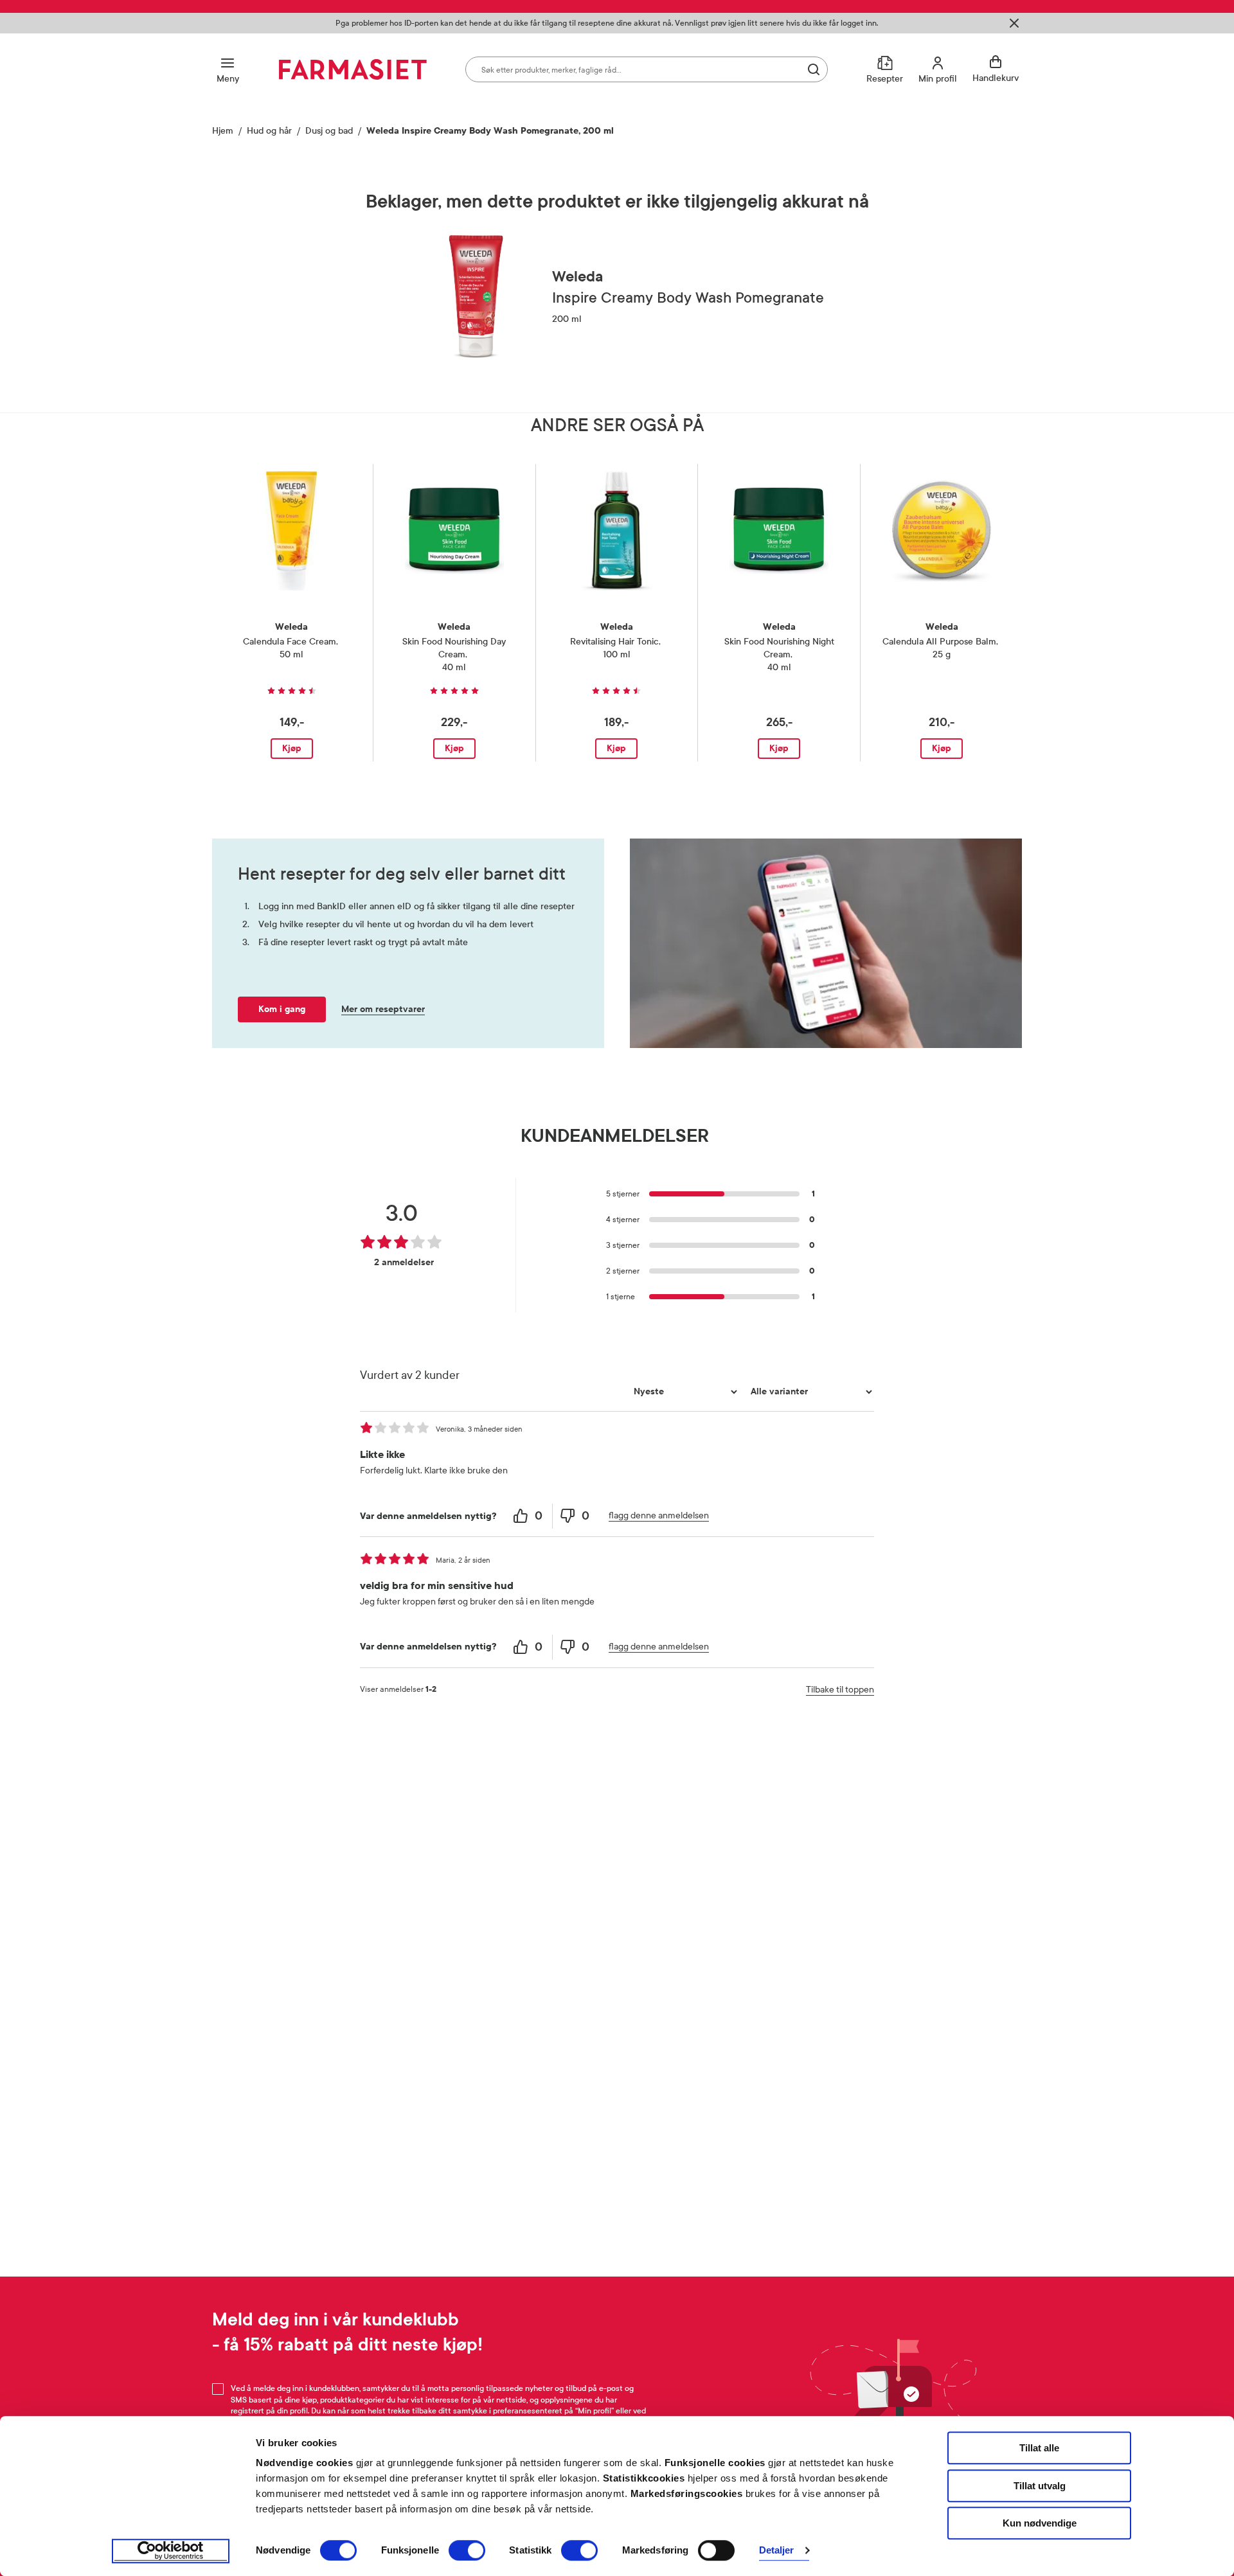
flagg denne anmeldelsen (659, 1515)
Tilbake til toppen (840, 1690)
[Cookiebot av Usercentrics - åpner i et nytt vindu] (171, 2551)
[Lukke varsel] (1014, 23)
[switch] (467, 2550)
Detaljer (777, 2551)
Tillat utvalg (1040, 2486)
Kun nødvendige (1040, 2523)
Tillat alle (1039, 2448)
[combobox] (647, 69)
